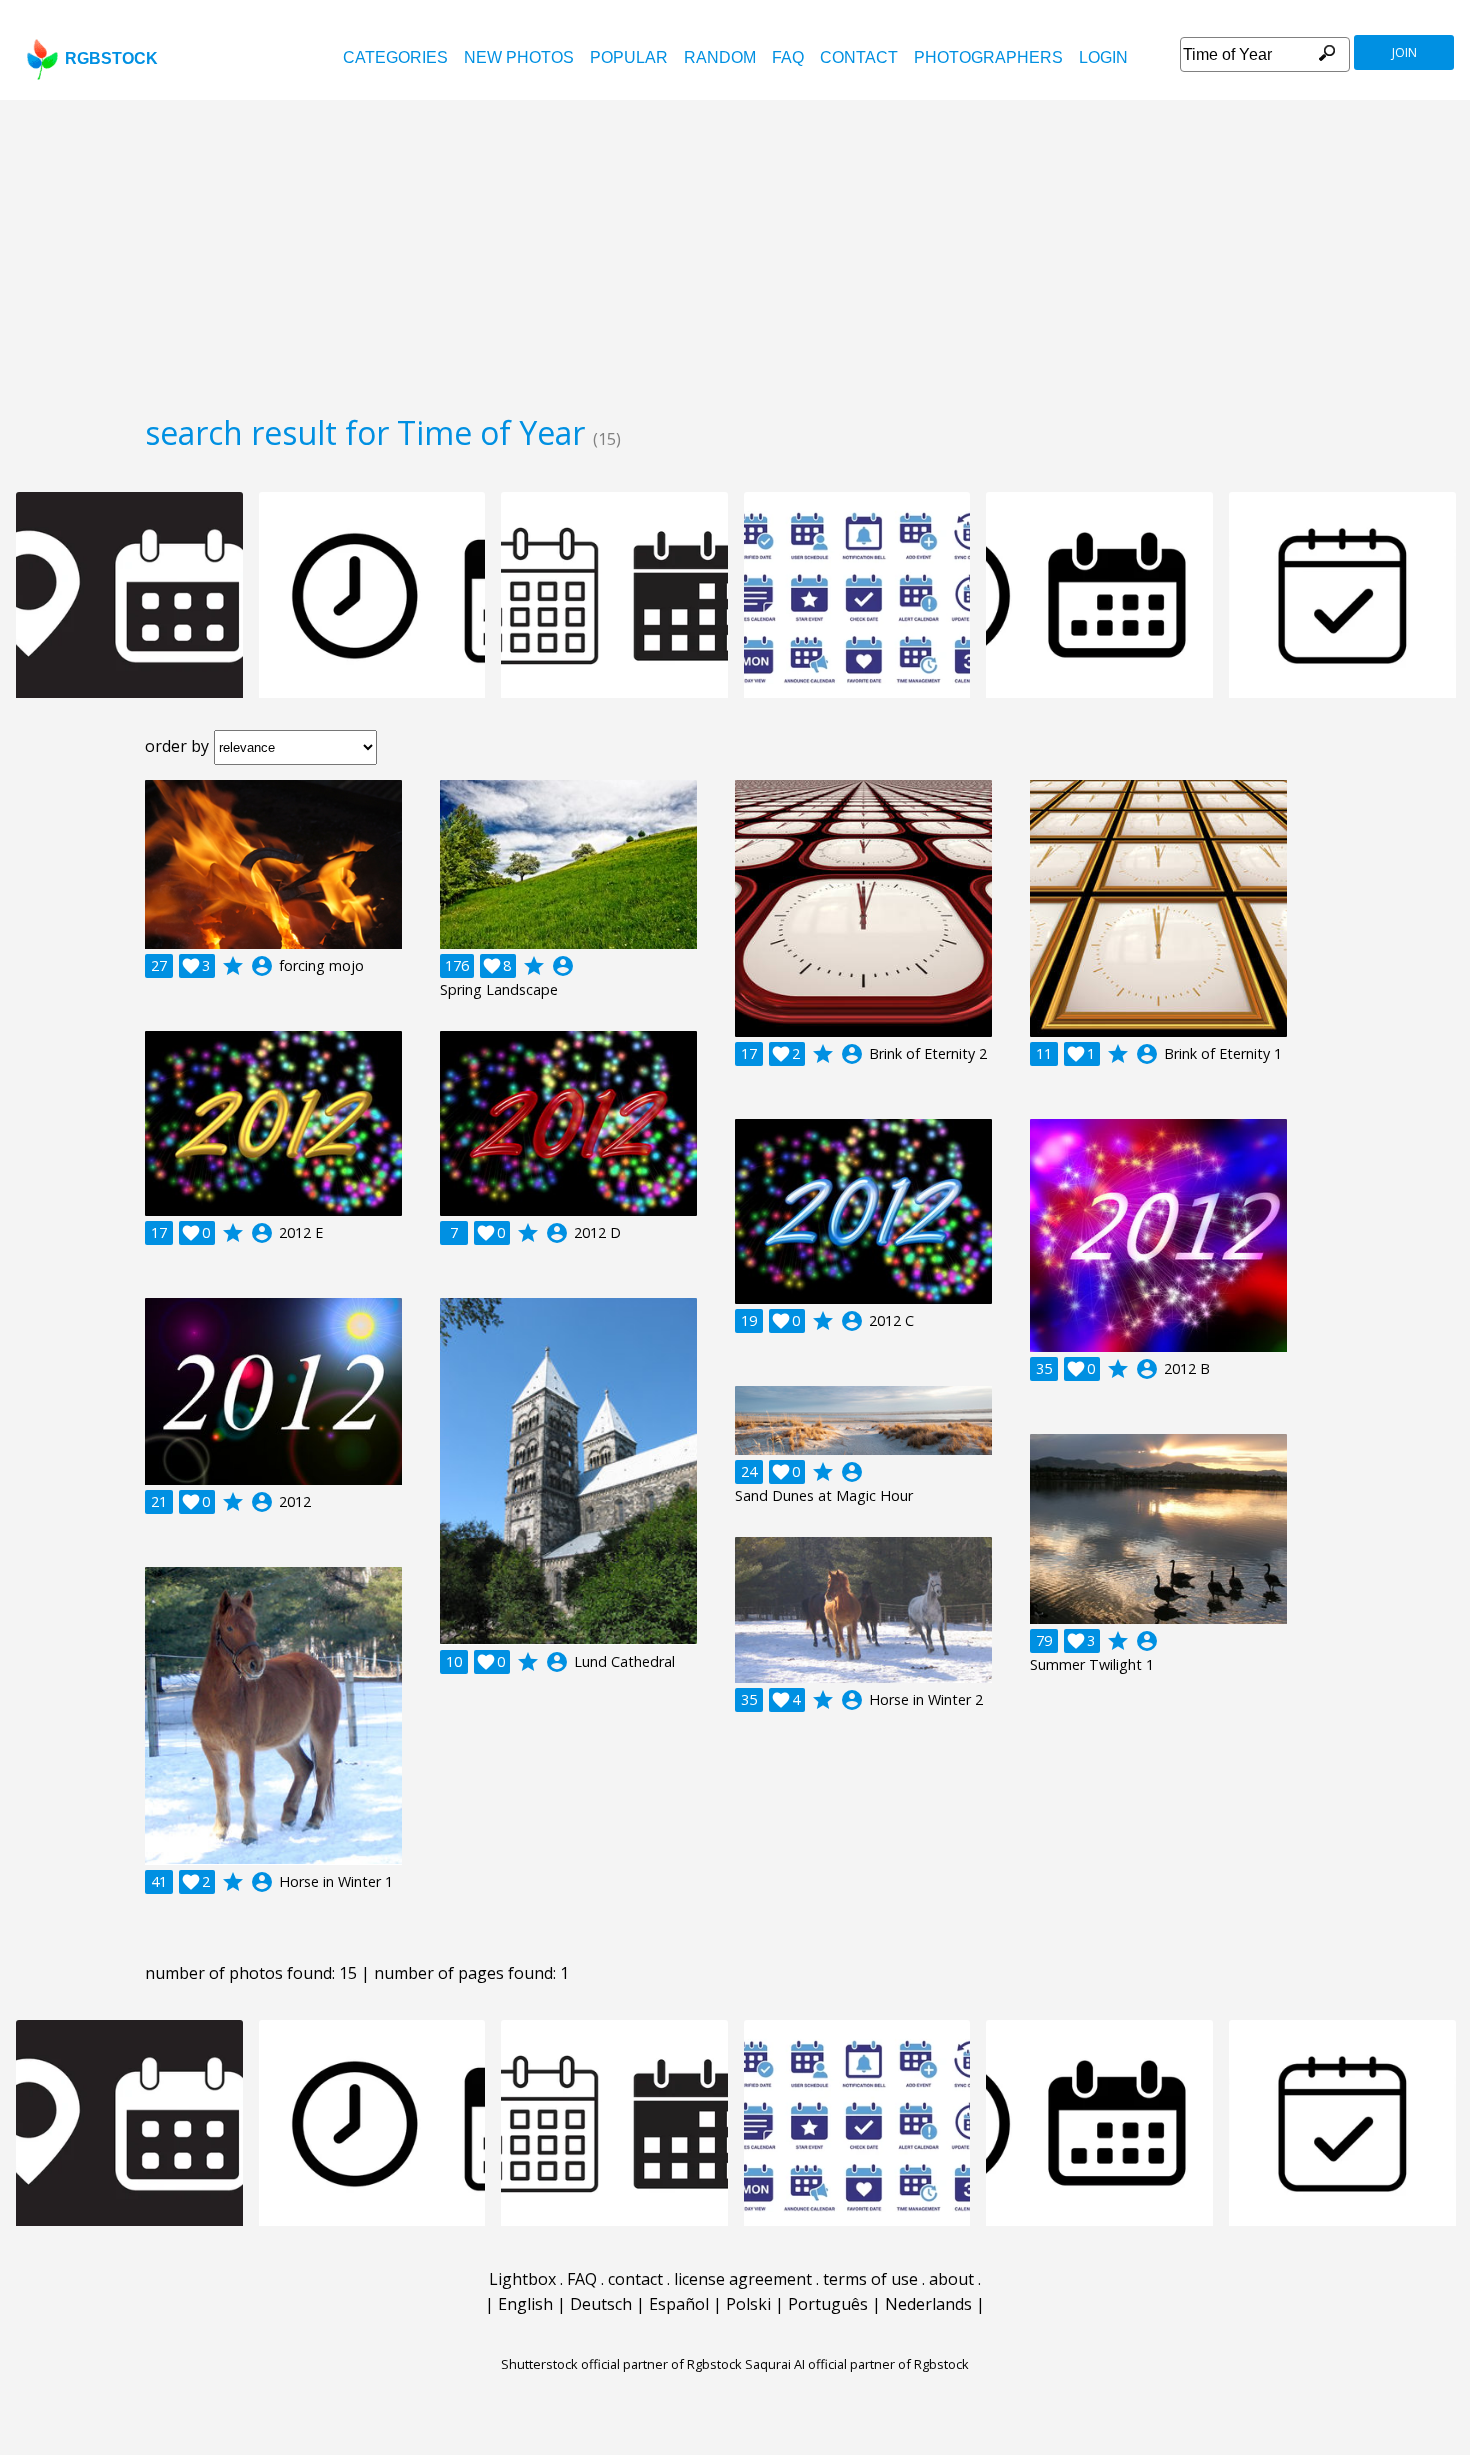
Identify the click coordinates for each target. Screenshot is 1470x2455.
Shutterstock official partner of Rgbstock (621, 2364)
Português (828, 2304)
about (951, 2279)
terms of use (870, 2279)
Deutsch (601, 2304)
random (720, 57)
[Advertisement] (735, 250)
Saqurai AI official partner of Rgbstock (857, 2364)
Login (1103, 57)
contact (859, 57)
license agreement (743, 2279)
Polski (748, 2304)
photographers (988, 57)
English (525, 2304)
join (1404, 52)
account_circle (262, 966)
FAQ (788, 57)
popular (629, 57)
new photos (519, 57)
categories (395, 57)
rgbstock (111, 58)
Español (679, 2304)
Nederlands (928, 2304)
